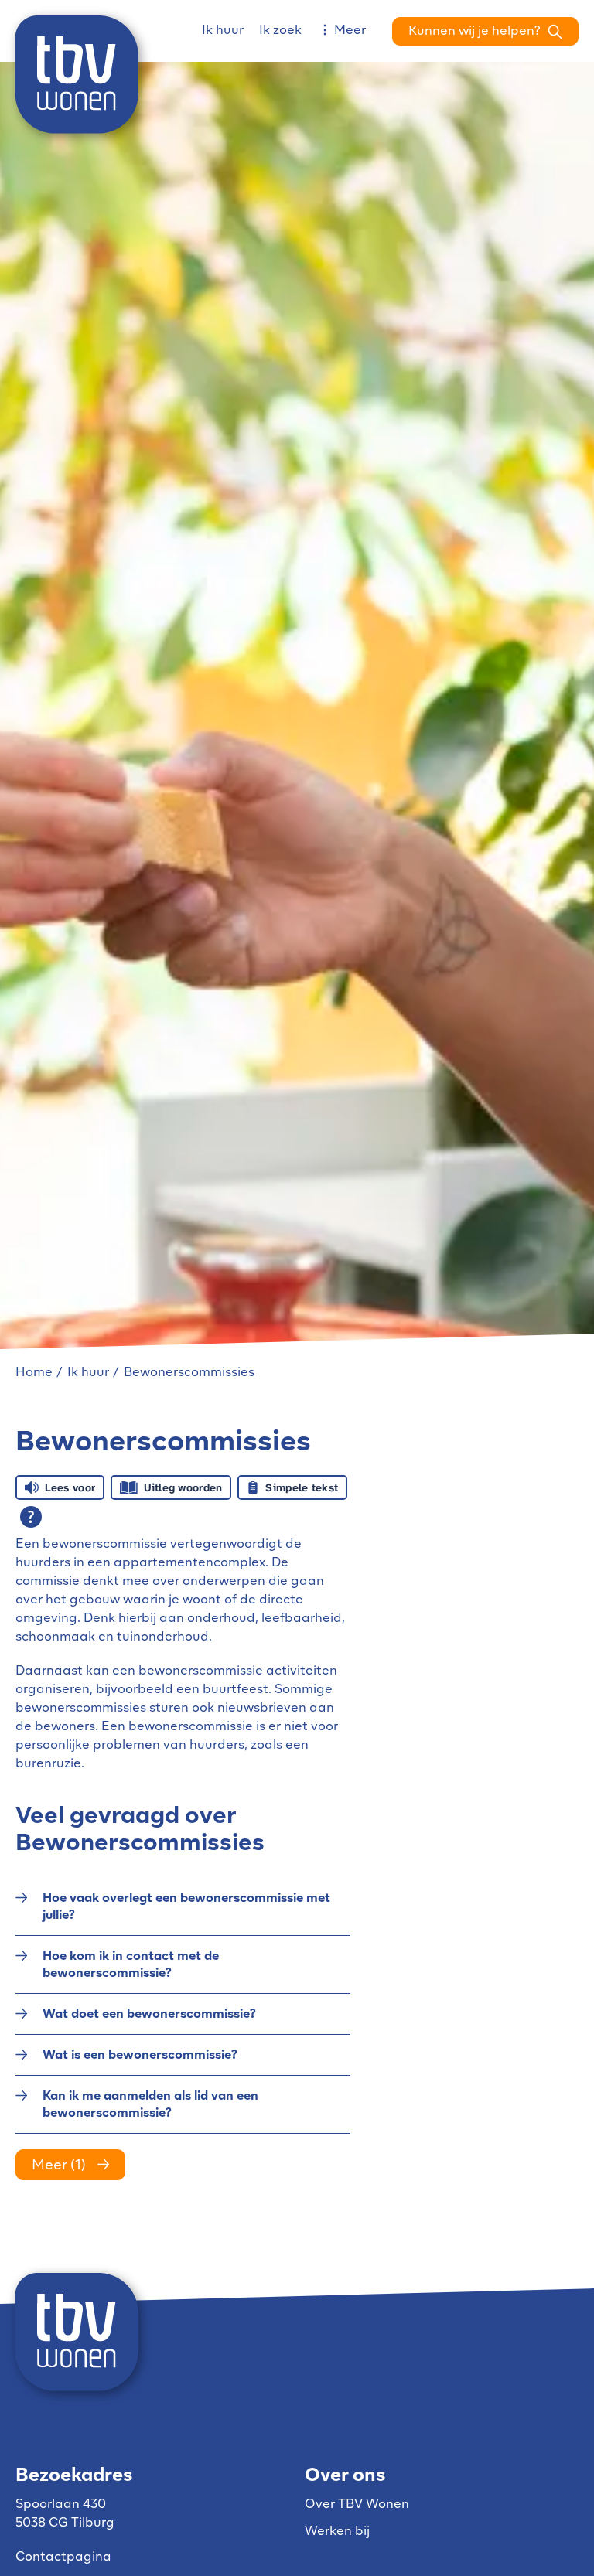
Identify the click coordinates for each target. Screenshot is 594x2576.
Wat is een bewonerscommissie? (140, 2056)
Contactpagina (63, 2557)
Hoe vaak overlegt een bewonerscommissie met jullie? (186, 1907)
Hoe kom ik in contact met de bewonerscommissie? (131, 1965)
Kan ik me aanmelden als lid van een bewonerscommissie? (150, 2105)
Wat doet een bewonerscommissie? (149, 2015)
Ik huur (223, 31)
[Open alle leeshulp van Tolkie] (31, 1517)
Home (34, 1373)
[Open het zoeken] (485, 31)
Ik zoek (280, 31)
